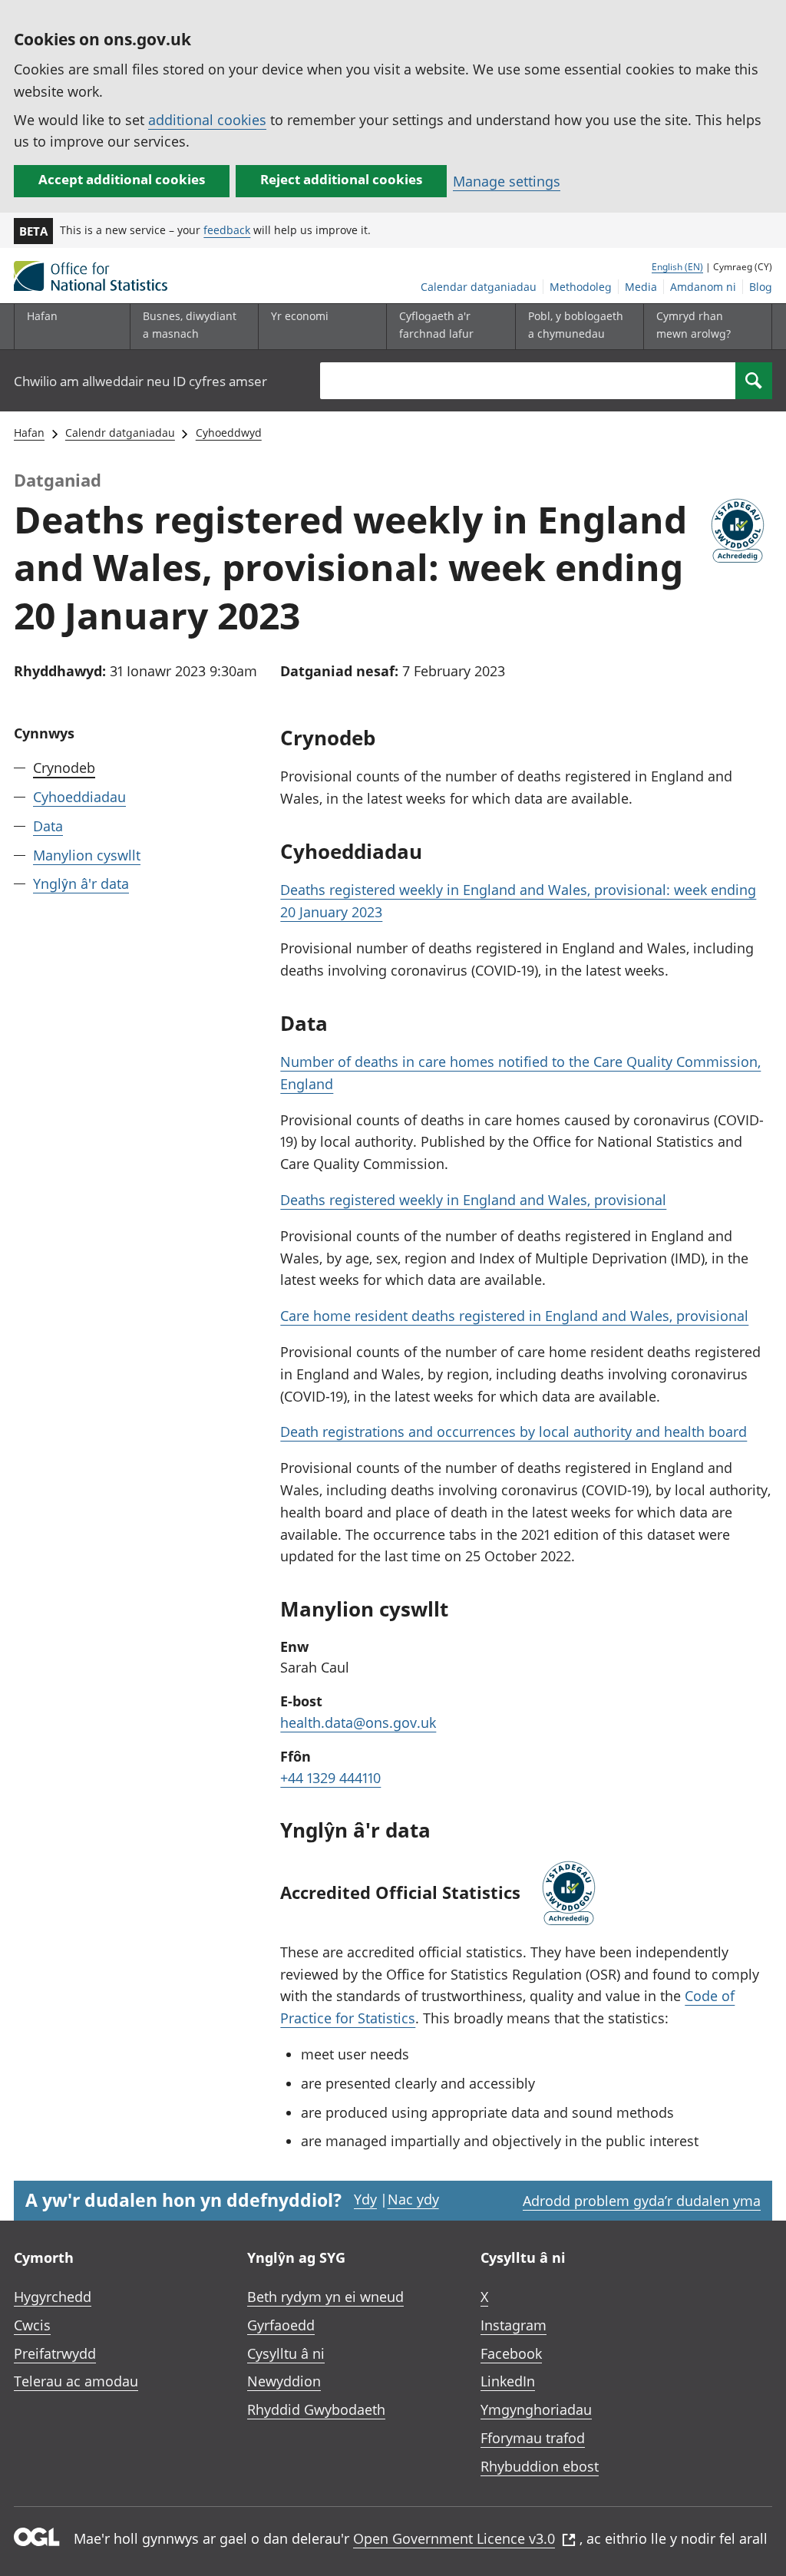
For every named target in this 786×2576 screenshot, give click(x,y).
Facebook (511, 2353)
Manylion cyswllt (87, 855)
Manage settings (507, 181)
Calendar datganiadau (479, 287)
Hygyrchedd (53, 2297)
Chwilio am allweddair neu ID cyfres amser (140, 381)
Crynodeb (64, 768)
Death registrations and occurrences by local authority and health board (514, 1432)
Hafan (42, 316)
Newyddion (284, 2381)
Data (48, 826)
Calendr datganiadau (120, 433)
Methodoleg (581, 287)
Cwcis (32, 2325)
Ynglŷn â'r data (81, 883)
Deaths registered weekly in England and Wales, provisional (473, 1200)
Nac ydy (413, 2199)
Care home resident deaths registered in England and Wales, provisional (514, 1316)
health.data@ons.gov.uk (358, 1722)
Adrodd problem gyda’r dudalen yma (642, 2201)
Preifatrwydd (55, 2353)
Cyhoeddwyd (229, 433)
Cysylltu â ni (286, 2353)
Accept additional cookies (122, 179)
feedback (227, 230)
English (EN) (677, 267)
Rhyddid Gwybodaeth (316, 2409)
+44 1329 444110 (330, 1778)
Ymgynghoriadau (536, 2409)
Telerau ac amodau (76, 2381)
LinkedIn (508, 2381)
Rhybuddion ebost (540, 2466)
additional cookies (207, 120)
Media (641, 287)
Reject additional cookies (341, 179)
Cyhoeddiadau (79, 797)
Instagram (514, 2325)
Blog (761, 287)
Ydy (365, 2199)
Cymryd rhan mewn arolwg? (694, 324)
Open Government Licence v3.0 (454, 2538)
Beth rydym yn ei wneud (325, 2297)
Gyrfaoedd (281, 2325)
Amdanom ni (703, 287)
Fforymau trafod (533, 2438)
